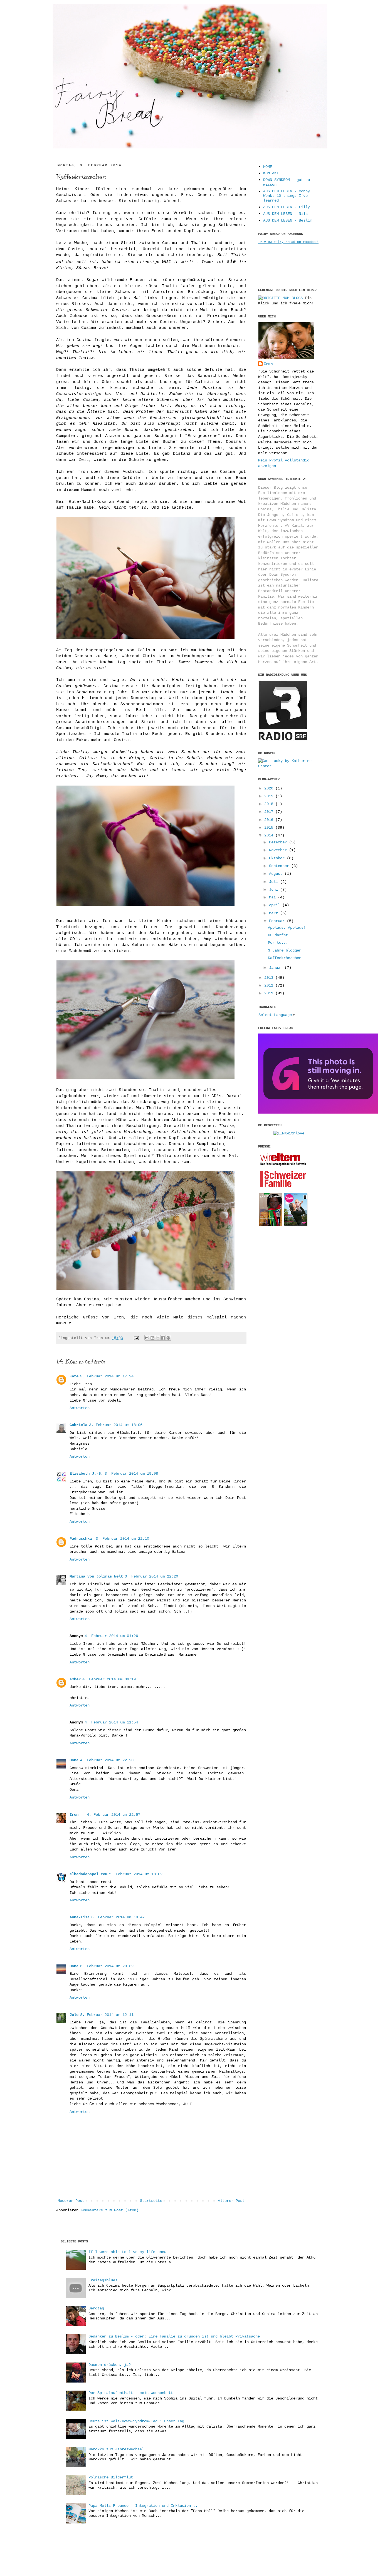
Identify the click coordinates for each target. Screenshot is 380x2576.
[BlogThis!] (152, 1338)
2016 (270, 820)
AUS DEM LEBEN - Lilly (287, 207)
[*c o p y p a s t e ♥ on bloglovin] (318, 1112)
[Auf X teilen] (158, 1338)
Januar (277, 968)
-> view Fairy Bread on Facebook (288, 242)
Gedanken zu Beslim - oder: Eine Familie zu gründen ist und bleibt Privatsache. (175, 2336)
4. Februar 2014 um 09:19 (109, 1679)
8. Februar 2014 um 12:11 (107, 2015)
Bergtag (96, 2308)
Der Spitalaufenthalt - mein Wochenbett (131, 2393)
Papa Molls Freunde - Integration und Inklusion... (143, 2506)
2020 (270, 788)
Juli (275, 882)
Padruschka (82, 1539)
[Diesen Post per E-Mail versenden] (147, 1338)
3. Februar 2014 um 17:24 (107, 1376)
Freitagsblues (103, 2280)
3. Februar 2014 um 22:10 (122, 1539)
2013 (270, 978)
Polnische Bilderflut (111, 2477)
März (275, 913)
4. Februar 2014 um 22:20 (107, 1760)
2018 (270, 804)
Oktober (278, 858)
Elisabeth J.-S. (86, 1474)
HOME (268, 167)
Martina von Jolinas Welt (96, 1576)
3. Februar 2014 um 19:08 (131, 1474)
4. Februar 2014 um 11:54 (111, 1722)
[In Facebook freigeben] (163, 1338)
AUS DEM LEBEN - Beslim (288, 220)
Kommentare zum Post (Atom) (110, 2210)
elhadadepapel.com (88, 1874)
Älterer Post (231, 2201)
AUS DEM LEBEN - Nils (285, 214)
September (280, 866)
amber (75, 1679)
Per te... (278, 943)
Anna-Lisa (80, 1917)
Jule (74, 2015)
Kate (74, 1376)
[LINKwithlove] (289, 1133)
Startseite (151, 2201)
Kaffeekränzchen (285, 958)
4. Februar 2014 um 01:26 (111, 1636)
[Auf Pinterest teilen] (168, 1338)
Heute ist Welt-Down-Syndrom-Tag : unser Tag (136, 2421)
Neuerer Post (71, 2201)
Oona (74, 1760)
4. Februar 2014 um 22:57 (113, 1815)
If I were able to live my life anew (127, 2252)
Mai (273, 897)
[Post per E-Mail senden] (137, 1338)
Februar (278, 921)
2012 (270, 985)
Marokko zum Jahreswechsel (116, 2449)
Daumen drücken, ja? (110, 2365)
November (279, 850)
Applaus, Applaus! (287, 928)
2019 (270, 796)
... (68, 85)
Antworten (80, 1408)
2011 (270, 993)
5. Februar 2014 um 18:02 (136, 1874)
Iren (74, 1815)
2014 (270, 835)
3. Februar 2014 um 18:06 (116, 1425)
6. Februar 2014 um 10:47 (118, 1917)
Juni (275, 890)
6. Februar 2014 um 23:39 (107, 1966)
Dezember (279, 842)
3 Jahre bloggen (285, 950)
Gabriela (78, 1425)
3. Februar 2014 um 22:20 (151, 1576)
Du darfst (278, 935)
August (277, 874)
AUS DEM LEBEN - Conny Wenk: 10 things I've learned (287, 196)
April (276, 905)
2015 (270, 828)
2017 (270, 812)
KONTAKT (271, 173)
